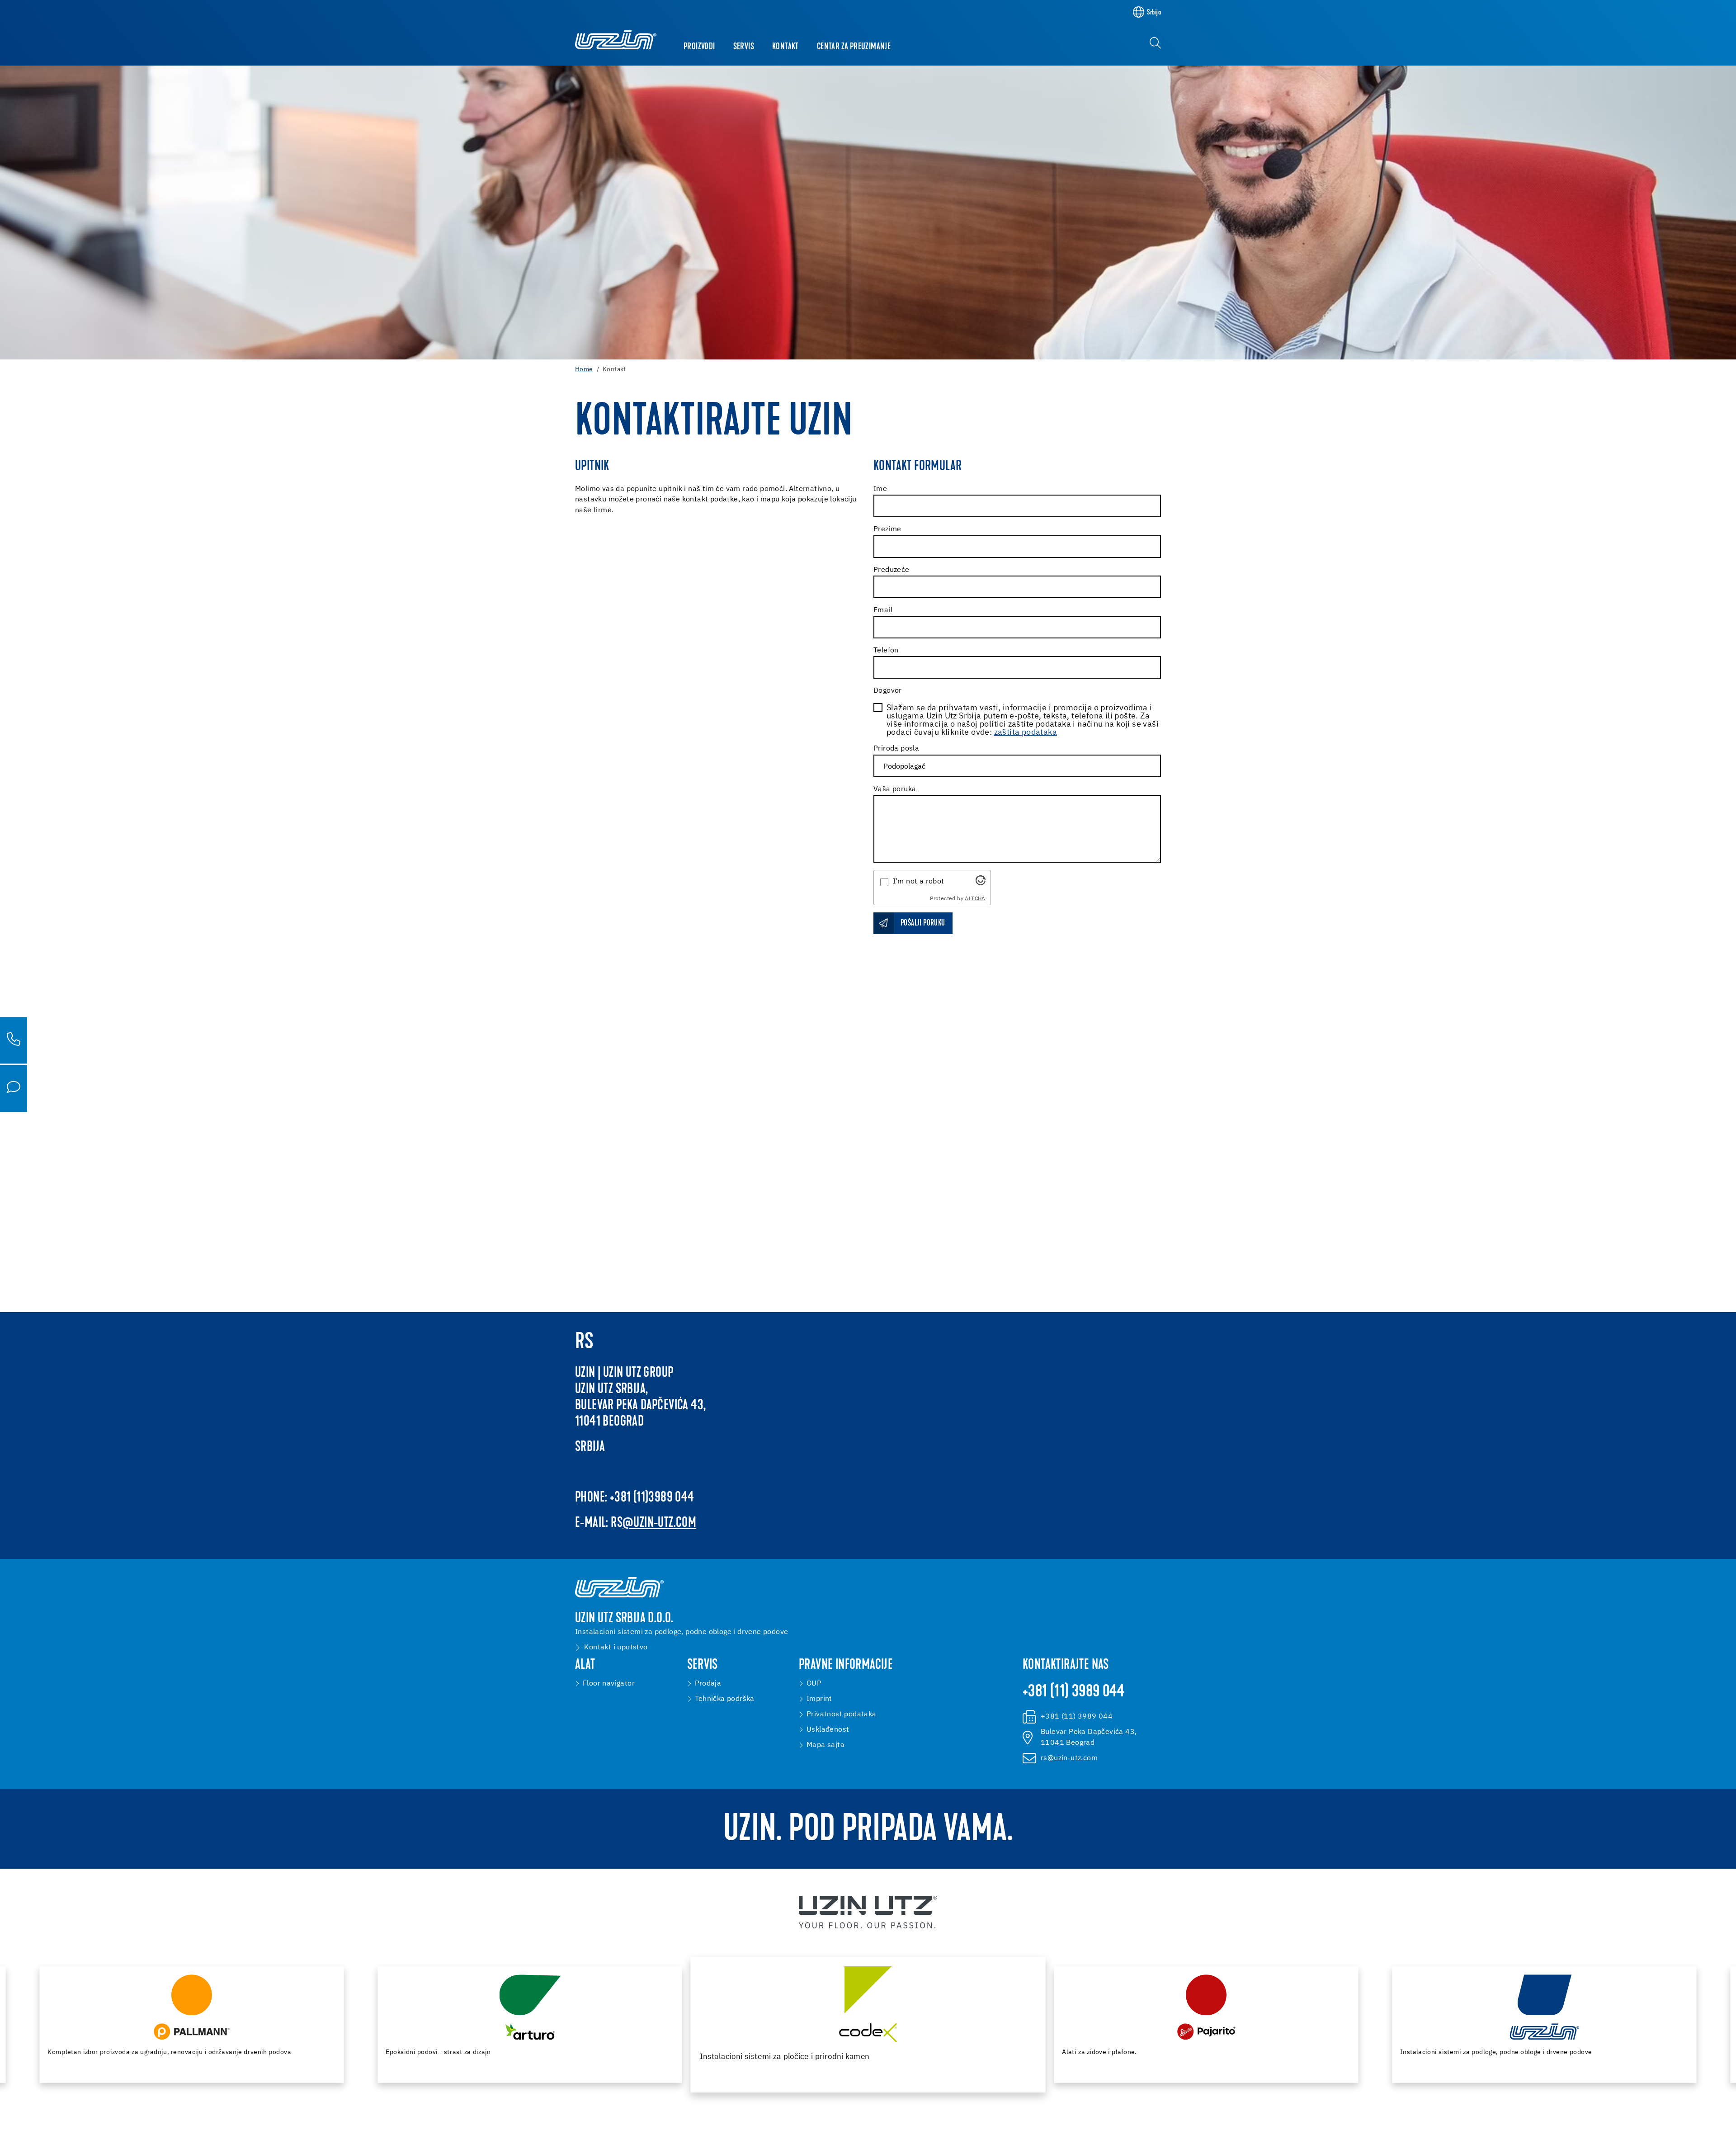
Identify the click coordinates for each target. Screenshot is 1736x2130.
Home (584, 369)
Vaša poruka (895, 789)
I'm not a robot (919, 882)
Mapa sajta (826, 1745)
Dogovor (888, 691)
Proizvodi (699, 47)
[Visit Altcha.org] (981, 880)
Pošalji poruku (923, 923)
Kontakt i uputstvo (616, 1648)
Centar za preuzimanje (854, 47)
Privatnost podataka (842, 1714)
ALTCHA (975, 899)
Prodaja (708, 1684)
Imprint (819, 1699)
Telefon (886, 651)
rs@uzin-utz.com (1069, 1758)
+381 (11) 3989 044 (1073, 1692)
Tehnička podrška (725, 1699)
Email (883, 610)
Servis (744, 47)
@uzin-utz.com (659, 1523)
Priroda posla (896, 749)
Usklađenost (828, 1730)
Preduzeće (892, 570)
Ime (880, 489)
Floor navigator (609, 1684)
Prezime (887, 529)
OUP (814, 1684)
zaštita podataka (1026, 732)
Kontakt (785, 47)
